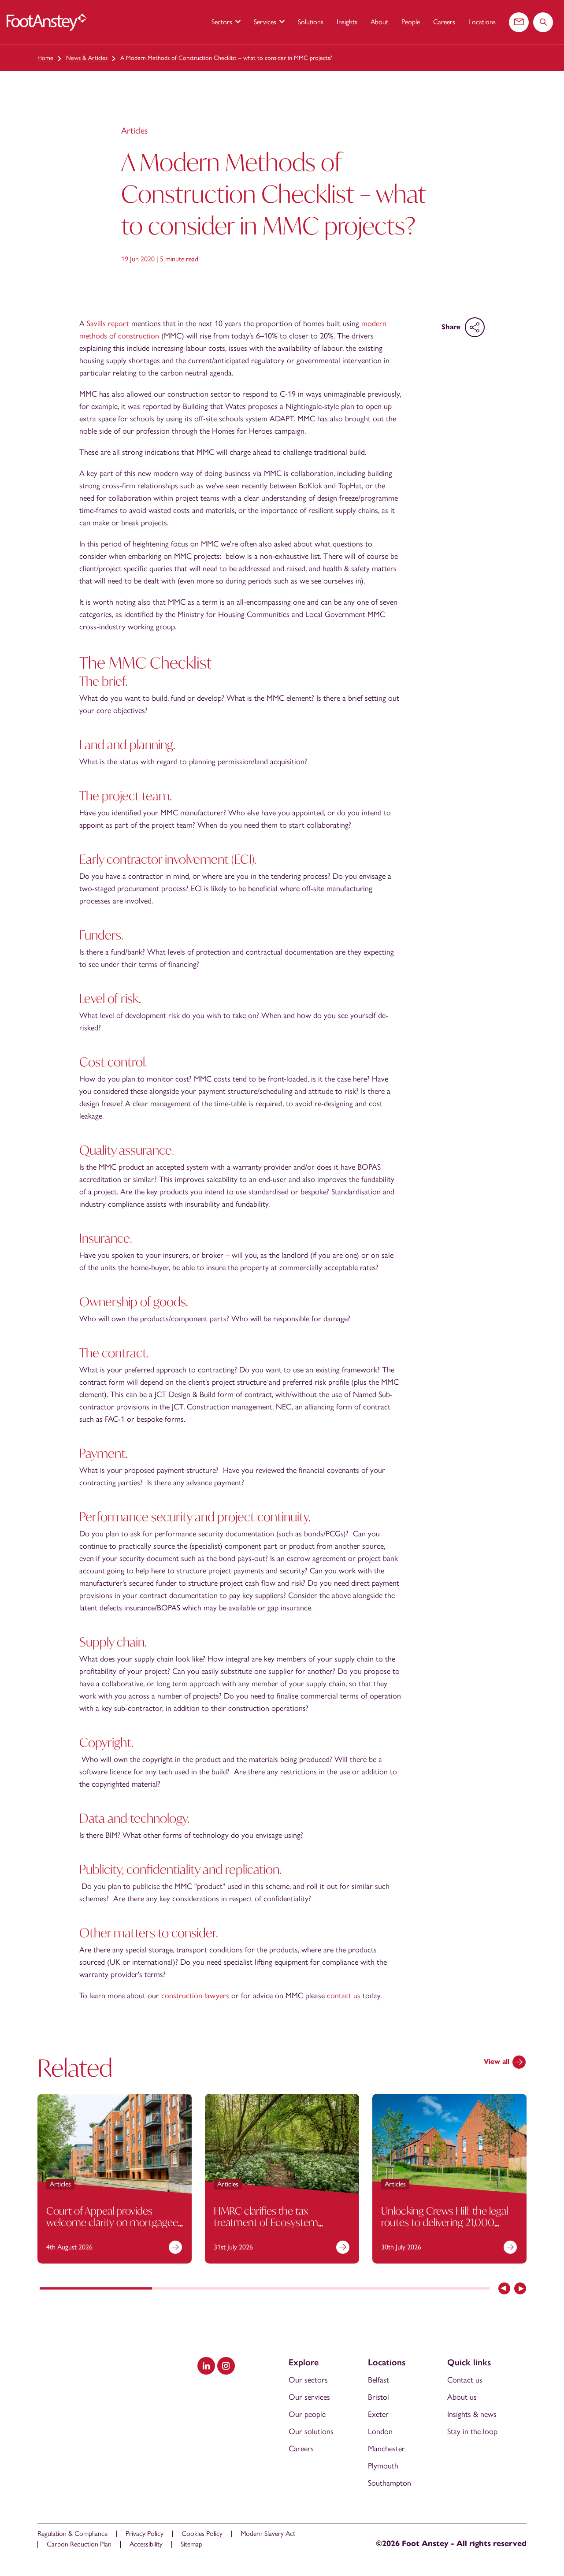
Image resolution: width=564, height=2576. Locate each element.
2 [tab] (208, 2289)
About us (462, 2397)
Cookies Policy (202, 2533)
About (379, 22)
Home (45, 58)
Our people (307, 2414)
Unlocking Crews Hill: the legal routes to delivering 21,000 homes (445, 2222)
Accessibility (146, 2544)
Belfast (378, 2380)
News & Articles (87, 58)
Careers (444, 22)
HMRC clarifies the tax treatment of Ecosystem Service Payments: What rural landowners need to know (276, 2228)
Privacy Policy (145, 2533)
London (380, 2431)
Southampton (390, 2483)
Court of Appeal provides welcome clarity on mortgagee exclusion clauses (112, 2222)
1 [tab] (96, 2289)
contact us (344, 1996)
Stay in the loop (472, 2431)
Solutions (311, 22)
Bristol (378, 2397)
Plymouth (383, 2466)
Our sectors (308, 2380)
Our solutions (311, 2431)
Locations (482, 22)
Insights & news (472, 2414)
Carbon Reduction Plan (79, 2544)
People (411, 22)
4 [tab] (433, 2289)
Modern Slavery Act (268, 2533)
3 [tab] (321, 2289)
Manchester (386, 2449)
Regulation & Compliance (72, 2533)
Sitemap (191, 2544)
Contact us (465, 2380)
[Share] (475, 327)
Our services (309, 2397)
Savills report (108, 323)
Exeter (378, 2414)
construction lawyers (195, 1996)
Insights (347, 22)
